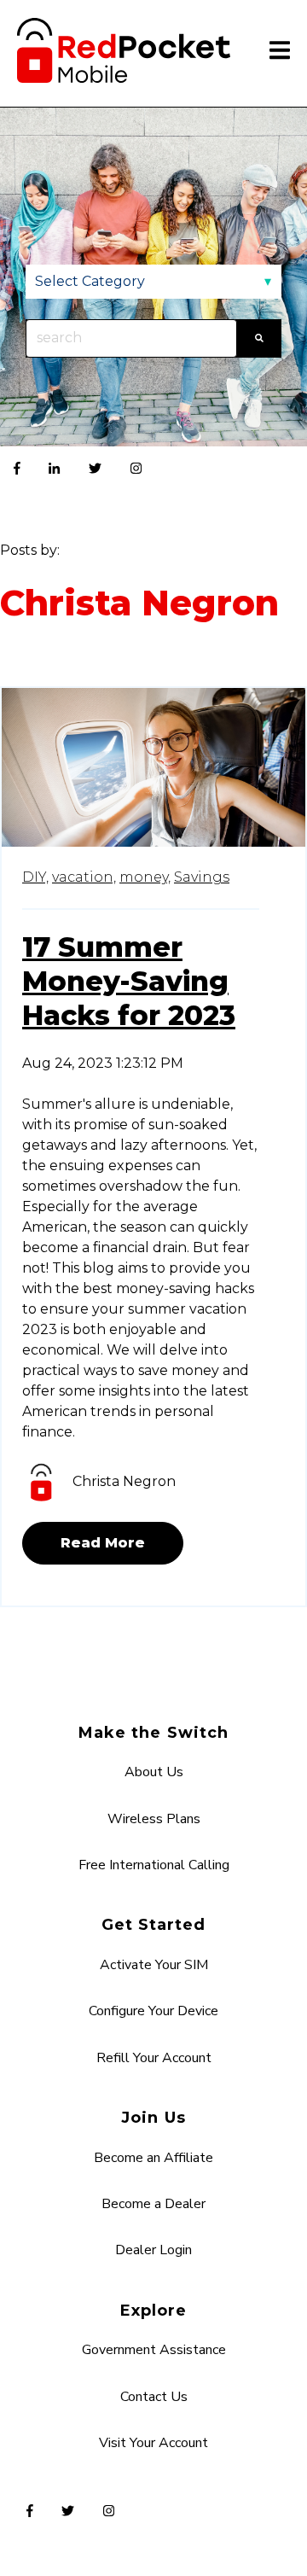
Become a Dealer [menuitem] (153, 2204)
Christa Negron (124, 1481)
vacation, (84, 877)
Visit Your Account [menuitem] (153, 2443)
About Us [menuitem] (154, 1772)
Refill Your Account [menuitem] (154, 2058)
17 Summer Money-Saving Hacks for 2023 (129, 981)
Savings (202, 877)
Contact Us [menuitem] (154, 2397)
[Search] (259, 338)
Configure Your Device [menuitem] (153, 2011)
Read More (103, 1543)
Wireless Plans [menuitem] (154, 1819)
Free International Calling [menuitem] (154, 1865)
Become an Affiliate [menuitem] (153, 2158)
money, (145, 877)
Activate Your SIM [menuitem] (154, 1965)
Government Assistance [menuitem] (154, 2350)
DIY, (35, 877)
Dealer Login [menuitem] (153, 2250)
